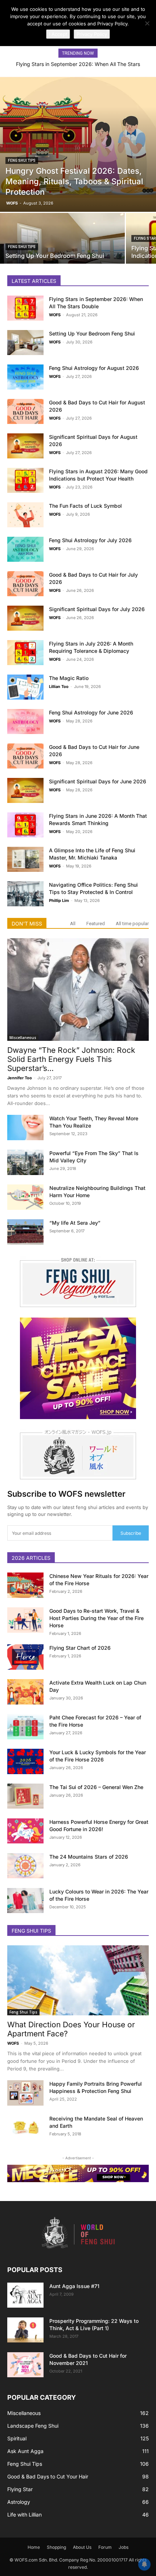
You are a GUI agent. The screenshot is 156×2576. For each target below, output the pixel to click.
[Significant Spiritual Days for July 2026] (25, 618)
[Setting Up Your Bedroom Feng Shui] (62, 243)
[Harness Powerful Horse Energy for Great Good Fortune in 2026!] (25, 1831)
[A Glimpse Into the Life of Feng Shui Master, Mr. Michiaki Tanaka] (25, 859)
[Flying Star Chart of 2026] (25, 1657)
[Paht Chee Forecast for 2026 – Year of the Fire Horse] (25, 1727)
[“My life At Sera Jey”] (25, 1232)
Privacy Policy (92, 34)
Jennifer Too (20, 1078)
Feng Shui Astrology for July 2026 (90, 540)
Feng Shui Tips (22, 160)
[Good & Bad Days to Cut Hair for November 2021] (25, 2365)
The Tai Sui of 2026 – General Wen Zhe (96, 1787)
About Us (82, 2547)
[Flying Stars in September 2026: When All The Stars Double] (25, 308)
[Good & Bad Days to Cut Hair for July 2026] (25, 584)
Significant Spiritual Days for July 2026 (97, 609)
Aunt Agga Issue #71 (74, 2286)
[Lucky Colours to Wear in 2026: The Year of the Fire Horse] (25, 1901)
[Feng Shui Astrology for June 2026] (25, 722)
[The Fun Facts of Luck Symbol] (25, 515)
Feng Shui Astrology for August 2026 (94, 368)
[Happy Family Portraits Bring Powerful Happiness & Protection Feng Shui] (25, 2093)
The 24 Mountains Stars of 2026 (89, 1857)
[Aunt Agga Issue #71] (25, 2295)
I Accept (58, 34)
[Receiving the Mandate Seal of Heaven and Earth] (25, 2128)
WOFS (12, 203)
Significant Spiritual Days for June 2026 (98, 781)
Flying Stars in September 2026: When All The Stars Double (78, 67)
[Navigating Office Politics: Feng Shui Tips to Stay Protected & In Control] (25, 894)
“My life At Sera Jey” (75, 1223)
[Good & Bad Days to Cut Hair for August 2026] (25, 411)
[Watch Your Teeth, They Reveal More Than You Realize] (25, 1128)
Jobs (124, 2547)
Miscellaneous (23, 1038)
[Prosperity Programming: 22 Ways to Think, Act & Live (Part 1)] (25, 2330)
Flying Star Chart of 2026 (80, 1648)
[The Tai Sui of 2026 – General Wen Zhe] (25, 1796)
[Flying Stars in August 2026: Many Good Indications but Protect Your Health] (25, 480)
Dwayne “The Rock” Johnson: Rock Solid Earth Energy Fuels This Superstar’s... (71, 1059)
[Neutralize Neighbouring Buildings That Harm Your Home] (25, 1197)
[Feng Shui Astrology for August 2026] (25, 377)
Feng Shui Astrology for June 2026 (91, 712)
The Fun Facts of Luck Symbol (85, 506)
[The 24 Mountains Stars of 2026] (25, 1866)
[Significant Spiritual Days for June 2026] (25, 790)
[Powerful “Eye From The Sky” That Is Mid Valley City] (25, 1162)
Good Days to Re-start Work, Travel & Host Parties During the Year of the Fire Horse (97, 1618)
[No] (147, 23)
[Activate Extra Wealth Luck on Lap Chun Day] (25, 1692)
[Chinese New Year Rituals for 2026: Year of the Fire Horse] (25, 1585)
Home (34, 2547)
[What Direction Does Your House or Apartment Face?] (78, 1980)
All (73, 924)
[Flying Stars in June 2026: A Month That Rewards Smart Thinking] (25, 825)
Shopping (56, 2547)
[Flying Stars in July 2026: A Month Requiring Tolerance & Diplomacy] (25, 653)
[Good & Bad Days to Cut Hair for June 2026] (25, 756)
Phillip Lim (59, 900)
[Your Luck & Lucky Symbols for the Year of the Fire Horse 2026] (25, 1761)
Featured (96, 924)
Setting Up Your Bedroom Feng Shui (92, 333)
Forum (105, 2547)
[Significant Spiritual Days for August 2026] (25, 446)
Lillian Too (59, 687)
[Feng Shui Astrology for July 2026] (25, 549)
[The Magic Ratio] (25, 687)
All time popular (132, 924)
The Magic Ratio (69, 678)
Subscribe (131, 1533)
